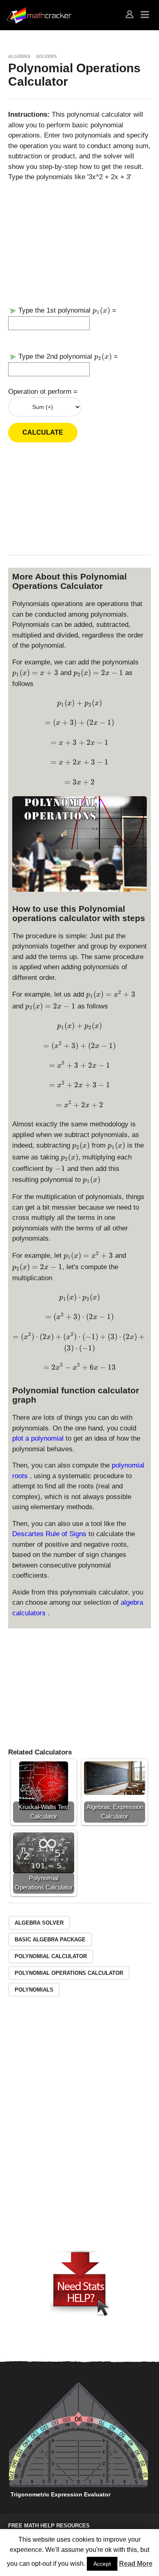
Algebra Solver (39, 1923)
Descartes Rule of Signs (50, 1534)
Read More (136, 2564)
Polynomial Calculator (51, 1956)
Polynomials (34, 1990)
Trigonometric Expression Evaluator (61, 2494)
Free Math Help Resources (49, 2526)
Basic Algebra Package (50, 1940)
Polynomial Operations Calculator (69, 1973)
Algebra (19, 56)
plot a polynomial (39, 1438)
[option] (78, 2442)
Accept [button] (102, 2564)
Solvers (46, 56)
